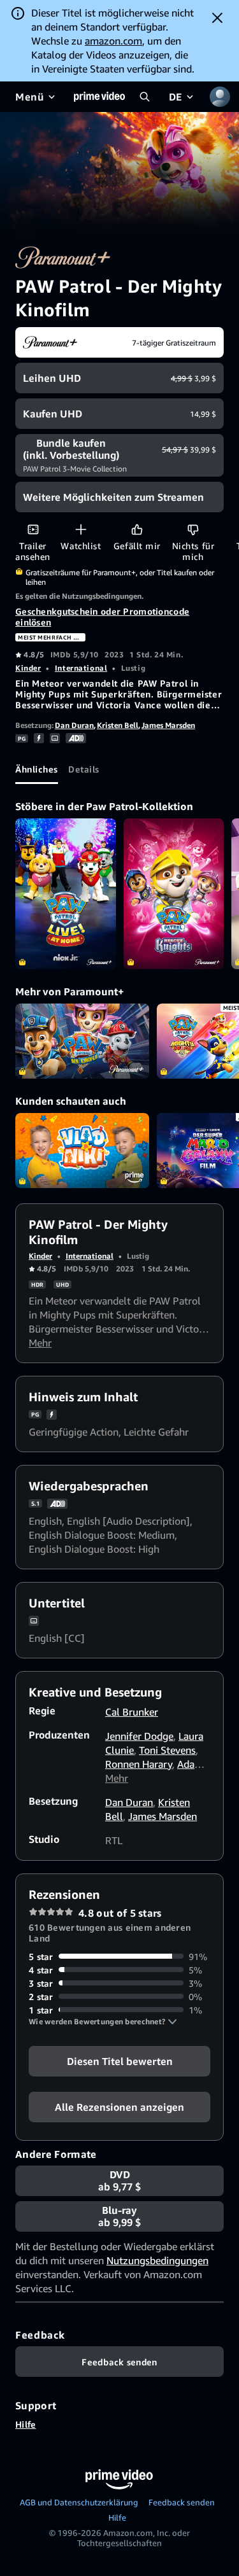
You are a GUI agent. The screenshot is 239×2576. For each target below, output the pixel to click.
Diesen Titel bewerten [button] (120, 2061)
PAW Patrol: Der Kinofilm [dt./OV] (82, 1041)
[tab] (37, 769)
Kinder (28, 668)
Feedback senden (182, 2502)
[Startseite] (99, 97)
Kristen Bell (118, 725)
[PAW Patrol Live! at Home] (66, 893)
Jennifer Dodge (139, 1736)
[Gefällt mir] (137, 529)
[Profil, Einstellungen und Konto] (220, 97)
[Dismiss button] (217, 18)
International (81, 668)
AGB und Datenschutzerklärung (79, 2502)
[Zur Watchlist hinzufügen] (81, 529)
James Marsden (168, 725)
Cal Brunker (132, 1712)
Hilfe (25, 2424)
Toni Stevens (167, 1750)
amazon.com (113, 41)
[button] (103, 2022)
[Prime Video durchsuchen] (145, 97)
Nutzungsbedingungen (157, 2260)
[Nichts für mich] (193, 529)
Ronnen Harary (139, 1764)
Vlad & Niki (82, 1151)
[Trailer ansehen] (33, 529)
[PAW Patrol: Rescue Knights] (174, 893)
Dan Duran (74, 725)
